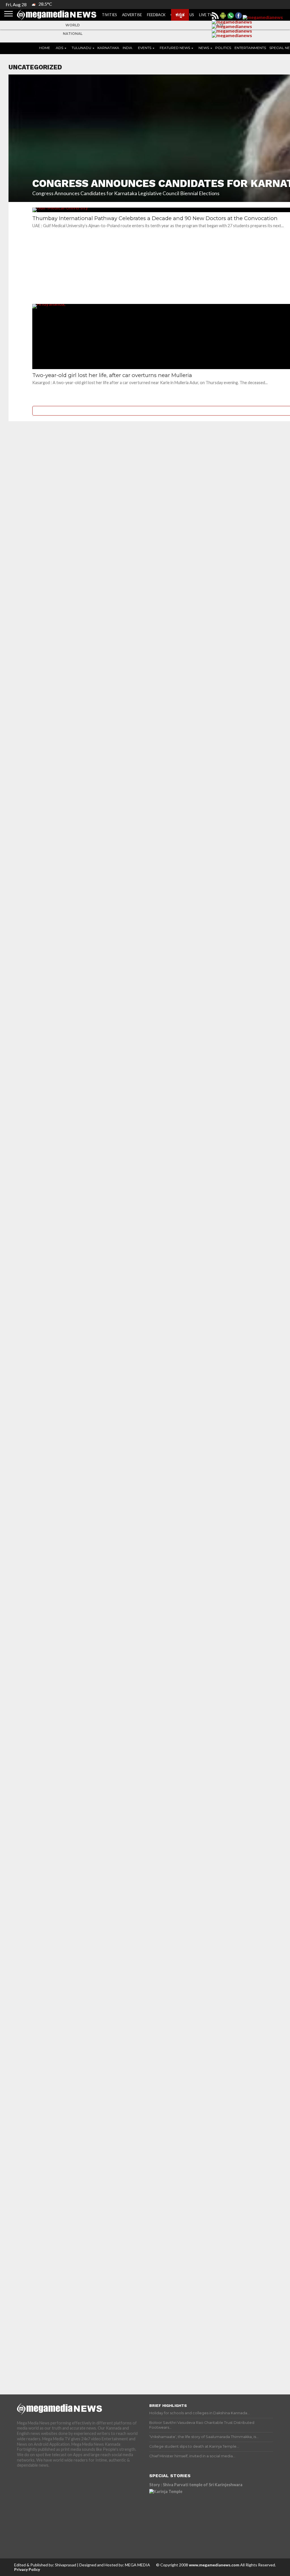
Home (45, 48)
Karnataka (108, 48)
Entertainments (250, 48)
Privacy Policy (27, 2569)
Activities (107, 15)
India (127, 48)
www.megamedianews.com (214, 2565)
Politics (223, 48)
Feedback (156, 15)
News (204, 48)
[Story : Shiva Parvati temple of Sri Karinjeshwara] (199, 2515)
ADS (59, 48)
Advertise (132, 15)
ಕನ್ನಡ (180, 14)
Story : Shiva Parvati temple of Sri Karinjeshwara (196, 2485)
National (73, 34)
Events (145, 48)
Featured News (175, 48)
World (73, 25)
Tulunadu (81, 48)
